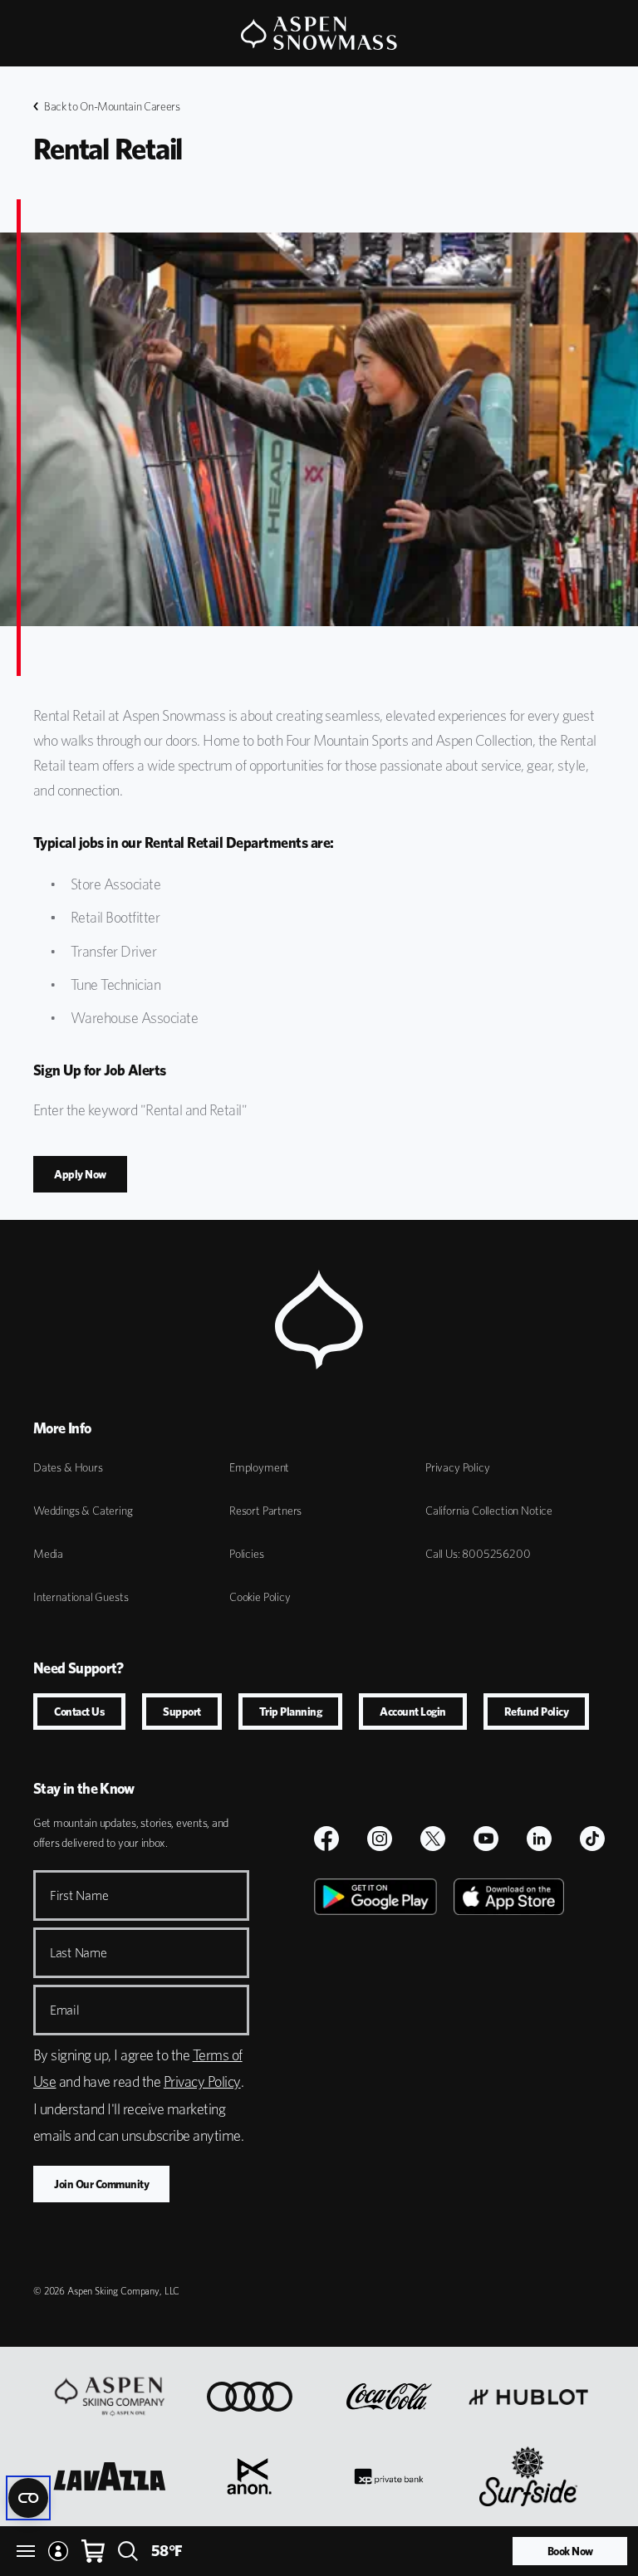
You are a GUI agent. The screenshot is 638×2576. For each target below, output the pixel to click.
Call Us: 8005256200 (478, 1554)
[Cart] (93, 2551)
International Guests (81, 1597)
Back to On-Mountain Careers (112, 106)
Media (48, 1554)
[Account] (58, 2551)
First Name (79, 1895)
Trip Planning (291, 1712)
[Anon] (249, 2476)
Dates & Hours (68, 1467)
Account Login (413, 1712)
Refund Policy (537, 1712)
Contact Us (79, 1712)
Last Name (79, 1953)
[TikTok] (592, 1839)
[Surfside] (529, 2476)
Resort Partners (265, 1511)
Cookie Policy (260, 1597)
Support (182, 1712)
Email (65, 2010)
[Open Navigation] (26, 2551)
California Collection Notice (489, 1511)
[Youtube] (486, 1839)
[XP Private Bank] (388, 2476)
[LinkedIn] (539, 1839)
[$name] (326, 1839)
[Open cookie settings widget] (28, 2498)
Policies (247, 1554)
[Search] (128, 2551)
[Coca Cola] (389, 2397)
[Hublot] (528, 2397)
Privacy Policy (457, 1467)
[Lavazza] (110, 2476)
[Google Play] (375, 2065)
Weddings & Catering (83, 1511)
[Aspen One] (110, 2397)
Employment (259, 1467)
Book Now (570, 2551)
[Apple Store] (509, 2065)
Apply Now (80, 1174)
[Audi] (250, 2397)
